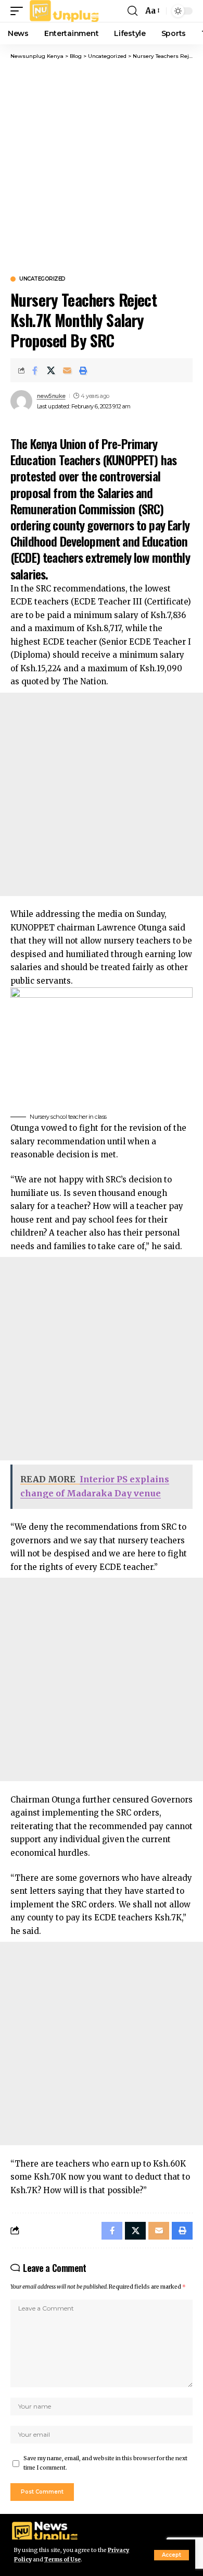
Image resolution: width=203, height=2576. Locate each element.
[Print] (83, 370)
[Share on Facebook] (35, 370)
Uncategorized (42, 279)
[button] (172, 2555)
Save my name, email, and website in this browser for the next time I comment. (105, 2463)
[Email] (67, 370)
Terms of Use (62, 2560)
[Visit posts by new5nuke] (21, 401)
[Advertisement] (102, 167)
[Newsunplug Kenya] (65, 11)
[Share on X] (51, 370)
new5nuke (51, 396)
